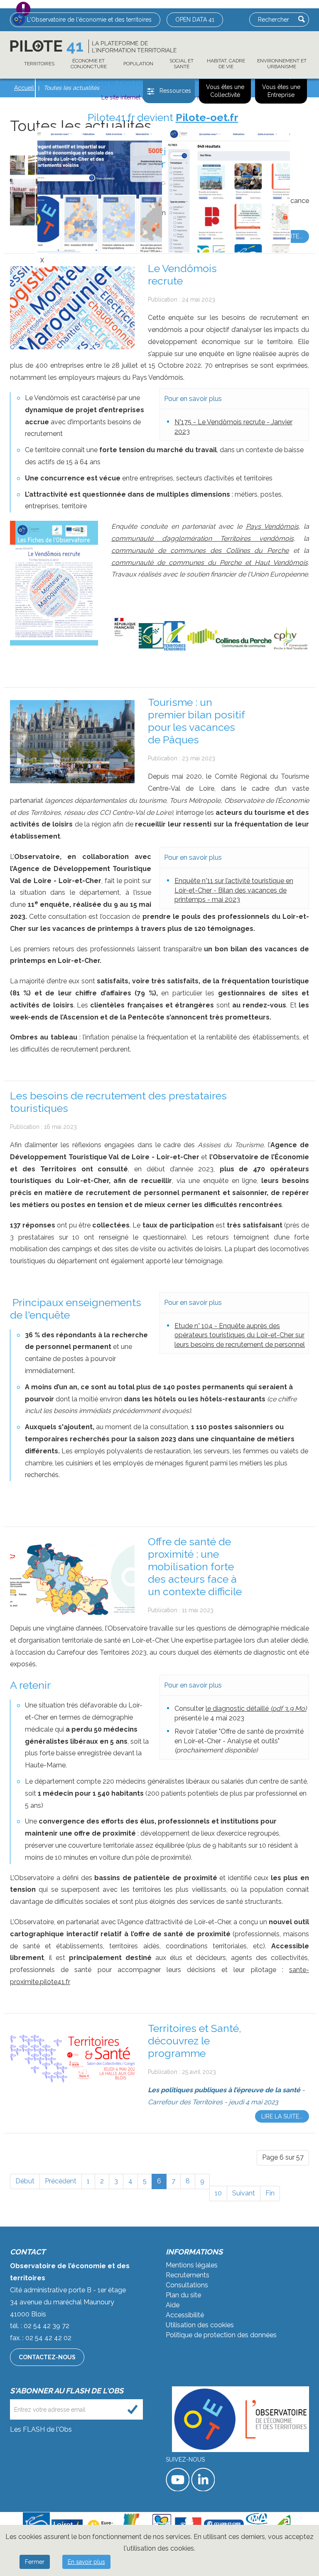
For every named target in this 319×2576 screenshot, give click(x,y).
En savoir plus (86, 2562)
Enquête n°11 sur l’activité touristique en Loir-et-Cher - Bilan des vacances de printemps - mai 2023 (234, 890)
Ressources (175, 91)
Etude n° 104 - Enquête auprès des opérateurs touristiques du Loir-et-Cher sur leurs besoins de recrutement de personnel (240, 1335)
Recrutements (188, 2275)
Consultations (187, 2285)
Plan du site (183, 2295)
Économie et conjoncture (89, 64)
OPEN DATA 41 (195, 20)
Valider (302, 19)
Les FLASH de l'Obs (41, 2429)
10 (218, 2193)
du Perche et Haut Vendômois (258, 563)
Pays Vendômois (272, 526)
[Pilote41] (93, 47)
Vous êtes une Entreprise (281, 91)
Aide (173, 2305)
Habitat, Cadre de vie (226, 64)
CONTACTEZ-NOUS (47, 2357)
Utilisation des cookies (200, 2325)
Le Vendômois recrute (182, 275)
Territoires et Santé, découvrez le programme (195, 2041)
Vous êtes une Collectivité (225, 91)
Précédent (61, 2181)
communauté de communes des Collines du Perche (200, 551)
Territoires (39, 64)
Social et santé (182, 64)
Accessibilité (185, 2315)
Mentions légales (192, 2265)
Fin (270, 2193)
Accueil (24, 88)
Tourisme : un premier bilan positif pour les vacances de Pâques (196, 721)
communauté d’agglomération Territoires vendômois (202, 538)
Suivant (244, 2193)
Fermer (35, 2562)
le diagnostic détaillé (256, 1709)
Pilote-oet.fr (207, 117)
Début (25, 2181)
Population (138, 64)
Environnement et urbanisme (282, 64)
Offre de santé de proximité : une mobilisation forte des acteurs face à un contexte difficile (195, 1566)
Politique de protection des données (221, 2335)
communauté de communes (159, 563)
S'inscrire (133, 2409)
